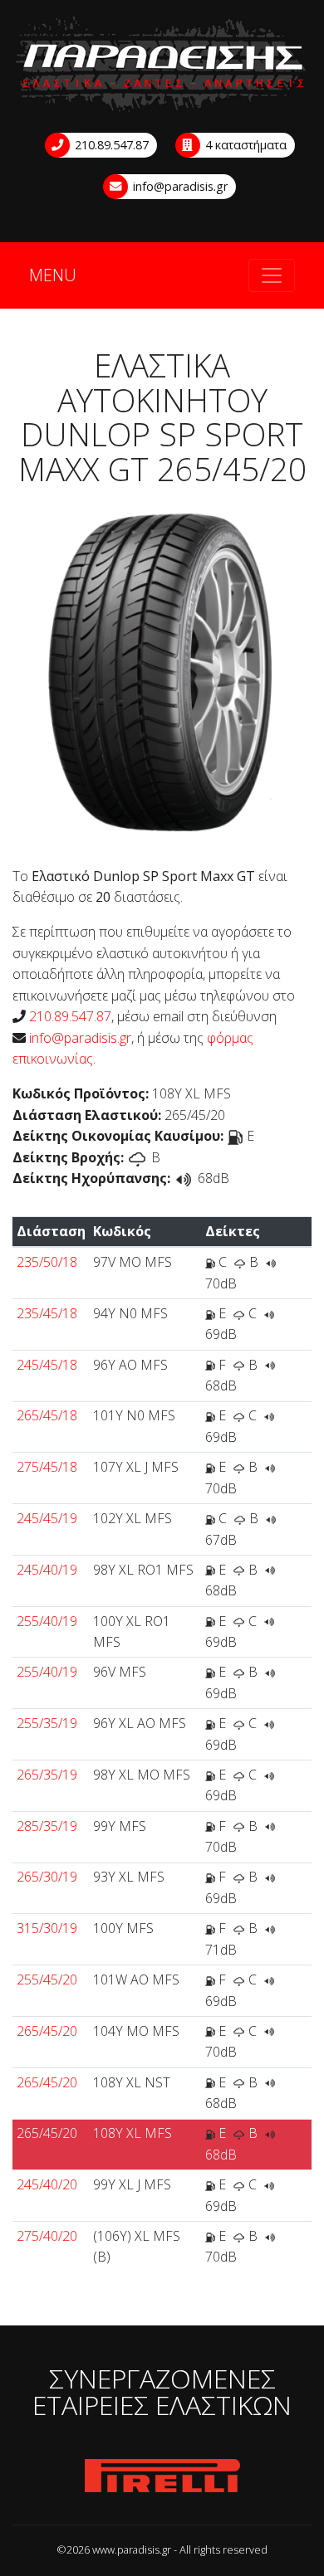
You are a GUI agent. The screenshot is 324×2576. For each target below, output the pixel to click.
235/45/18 (47, 1313)
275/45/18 (47, 1467)
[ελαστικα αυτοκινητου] (162, 65)
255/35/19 (47, 1723)
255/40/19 (47, 1621)
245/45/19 (47, 1518)
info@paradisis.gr (179, 186)
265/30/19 (47, 1877)
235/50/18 (47, 1262)
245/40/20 (47, 2184)
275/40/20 (47, 2236)
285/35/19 (47, 1826)
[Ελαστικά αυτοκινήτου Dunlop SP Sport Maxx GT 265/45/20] (162, 676)
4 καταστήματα (244, 145)
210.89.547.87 (110, 145)
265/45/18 (47, 1415)
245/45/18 (47, 1365)
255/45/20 (47, 1979)
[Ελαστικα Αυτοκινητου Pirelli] (162, 2476)
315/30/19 (47, 1928)
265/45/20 (47, 2031)
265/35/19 (47, 1775)
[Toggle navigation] (272, 275)
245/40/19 (47, 1570)
